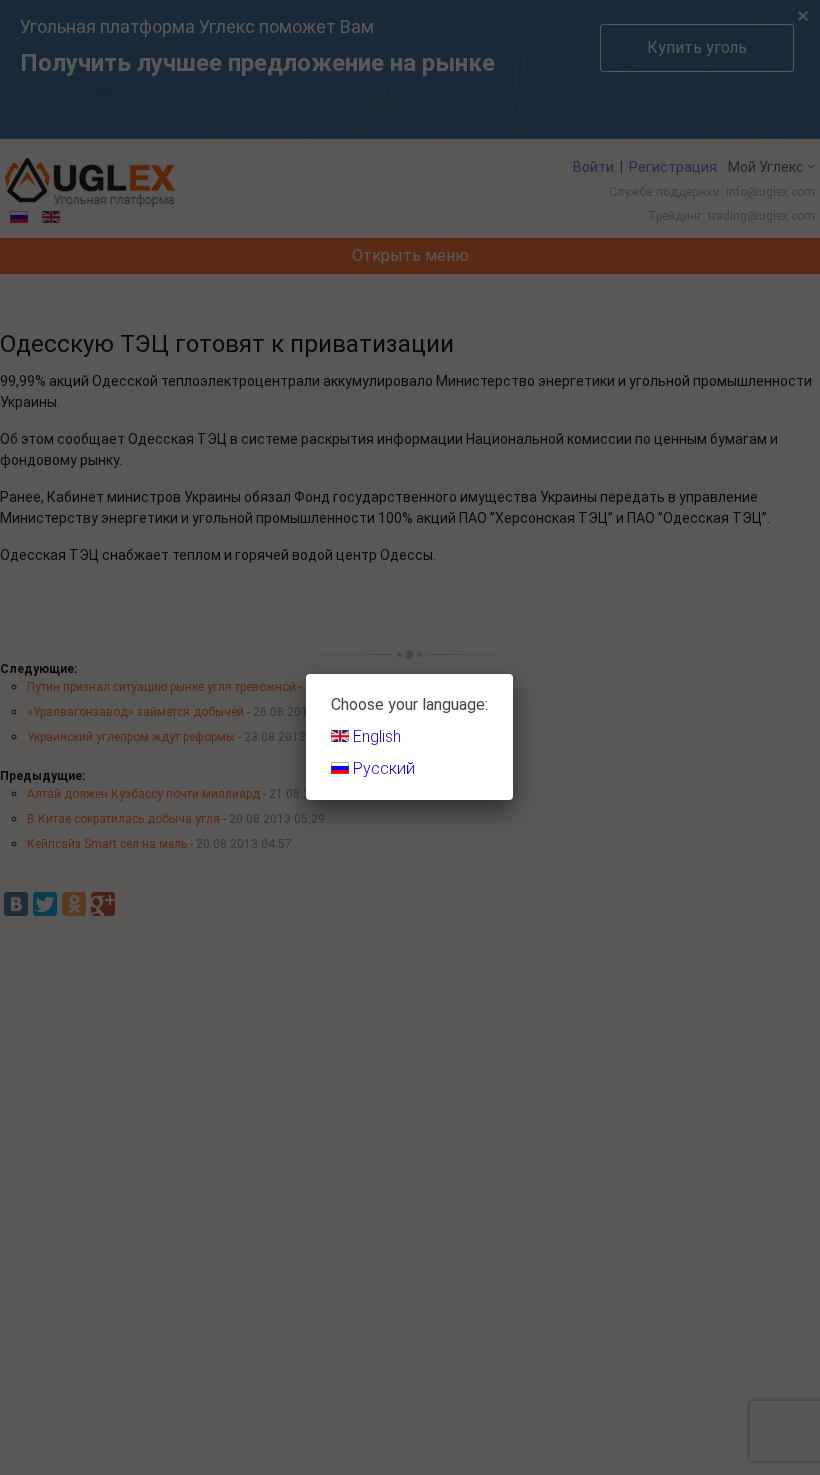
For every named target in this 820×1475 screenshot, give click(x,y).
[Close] (513, 674)
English (375, 736)
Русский (382, 768)
